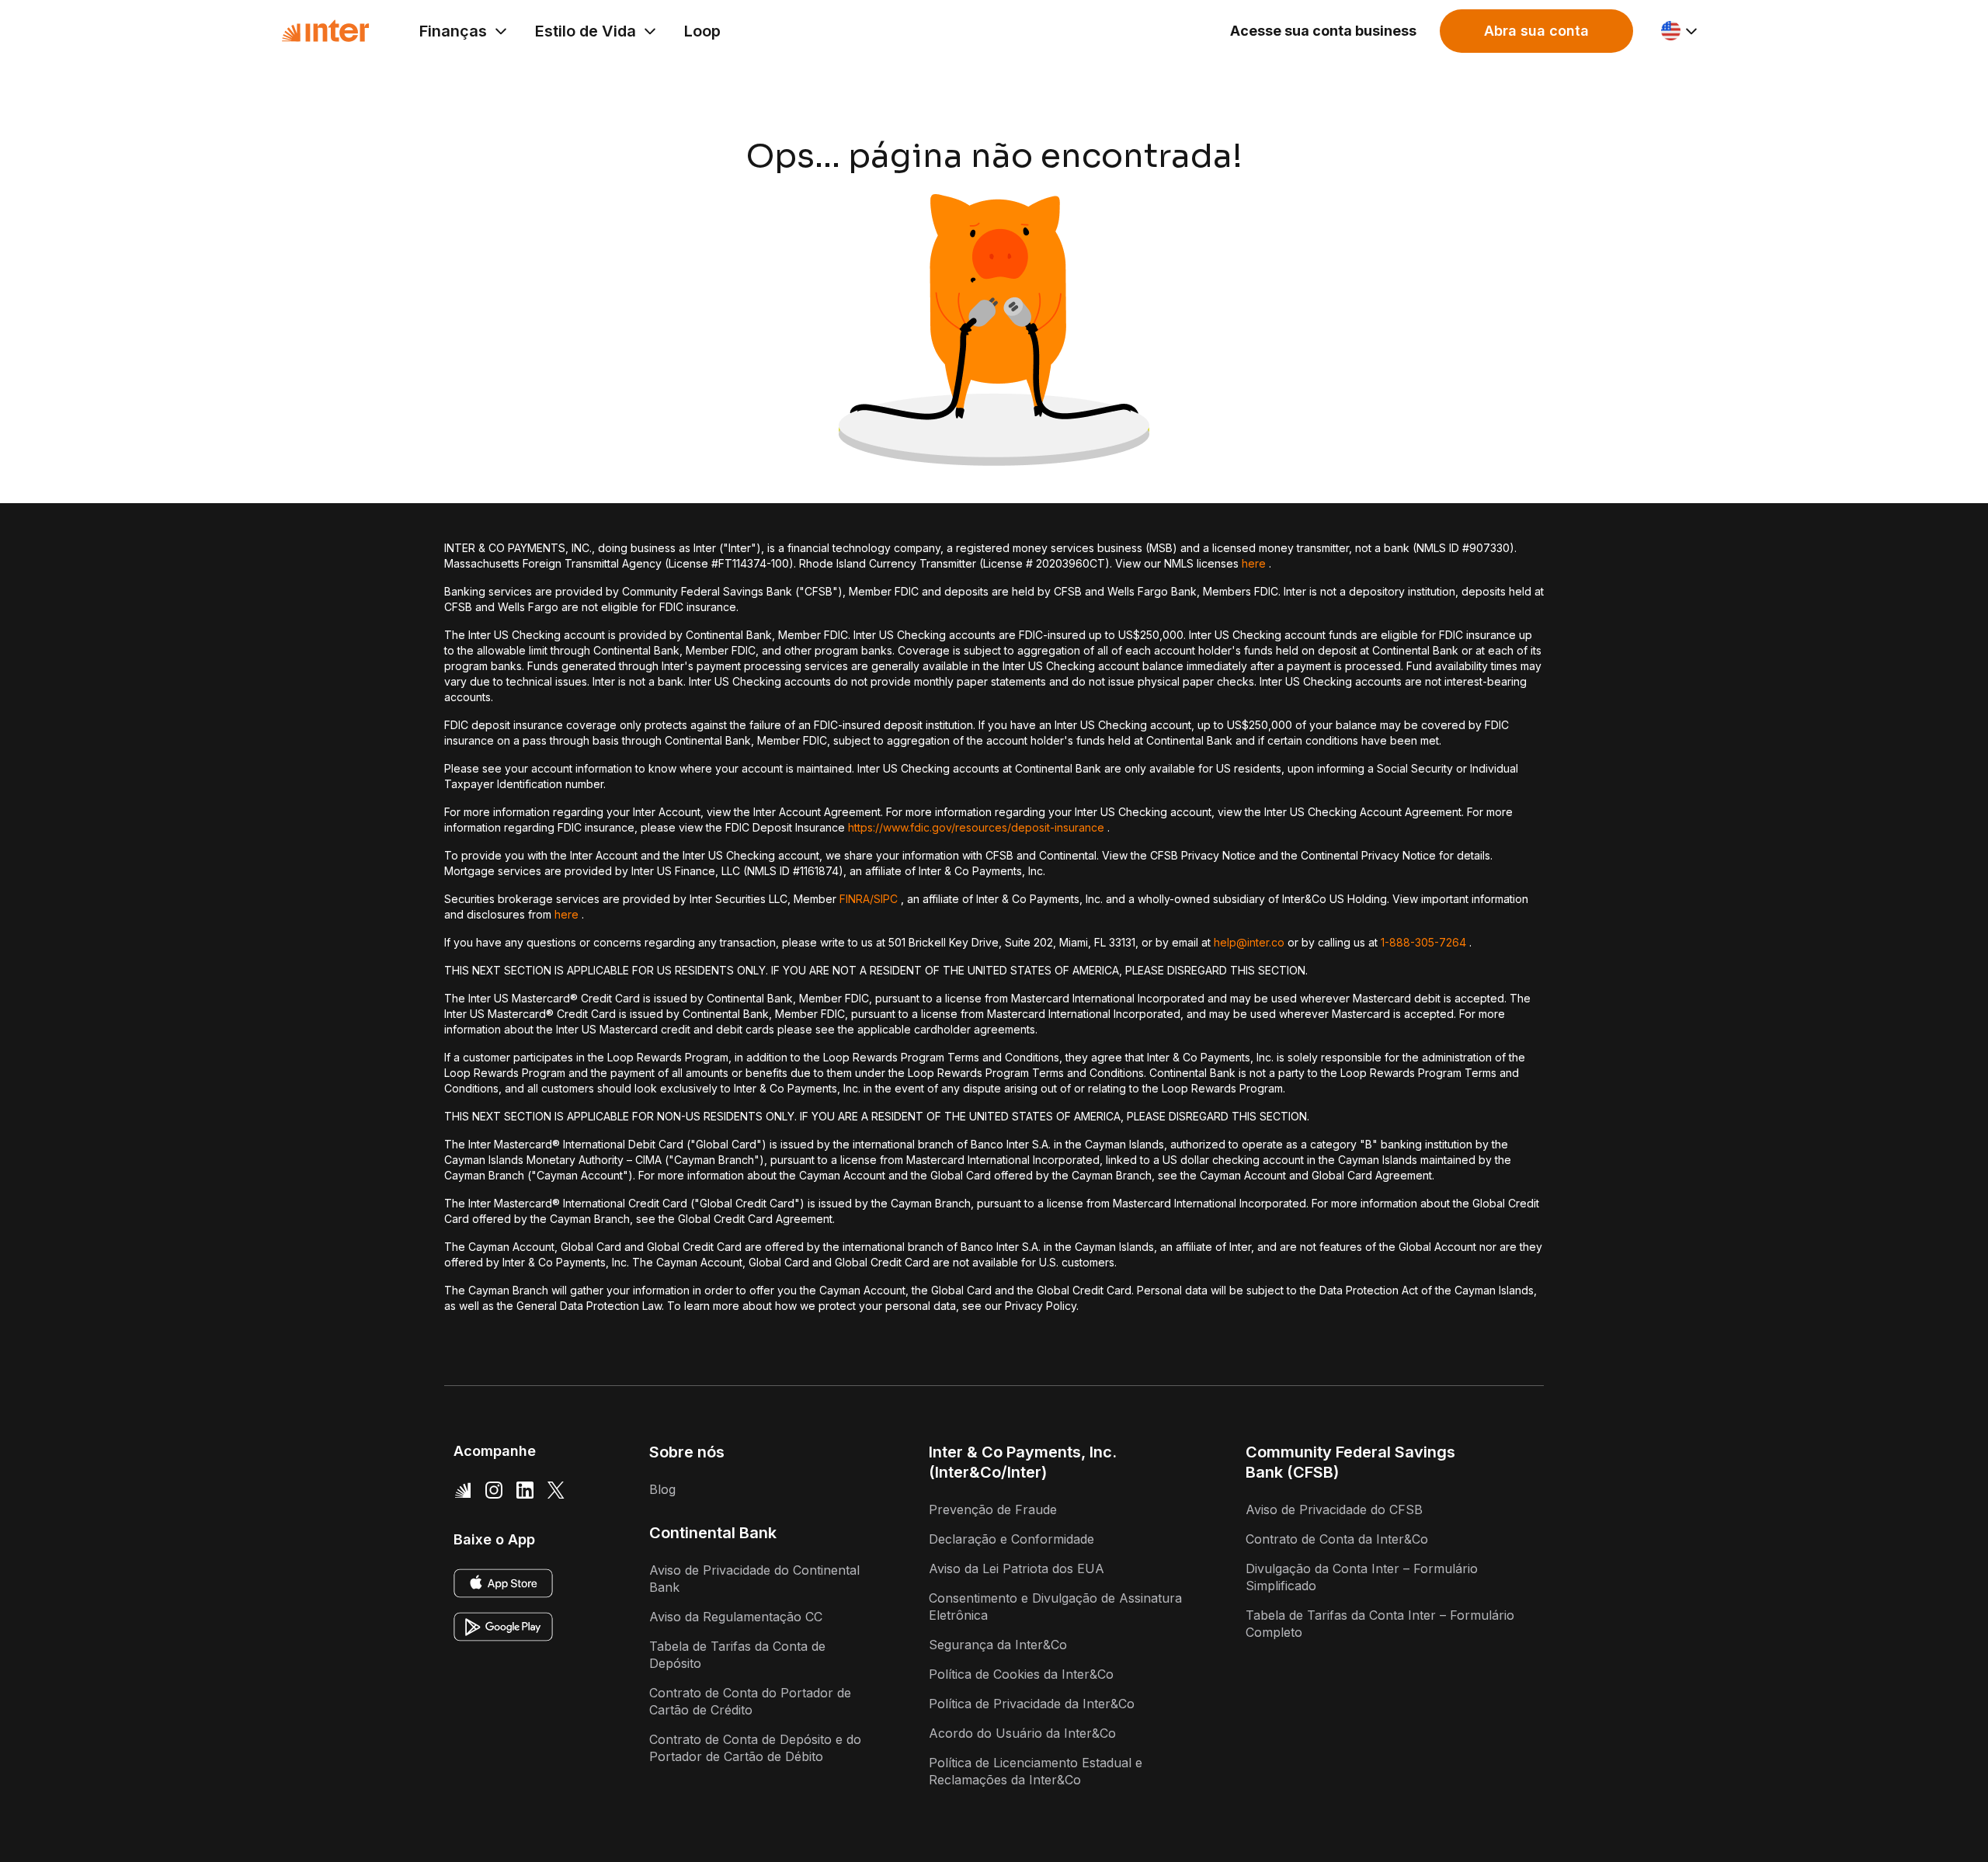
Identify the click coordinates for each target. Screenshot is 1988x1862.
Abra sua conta (1536, 31)
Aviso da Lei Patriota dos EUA (1017, 1568)
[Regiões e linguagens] (1680, 31)
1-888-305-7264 (1423, 942)
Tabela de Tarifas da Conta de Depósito (737, 1655)
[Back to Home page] (325, 31)
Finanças (453, 31)
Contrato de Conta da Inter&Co (1337, 1539)
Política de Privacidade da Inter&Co (1032, 1704)
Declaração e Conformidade (1011, 1539)
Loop (702, 31)
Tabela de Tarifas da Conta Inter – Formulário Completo (1380, 1624)
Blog (662, 1489)
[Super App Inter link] (463, 1489)
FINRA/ (857, 899)
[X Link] (556, 1489)
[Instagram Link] (494, 1489)
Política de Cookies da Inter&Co (1021, 1674)
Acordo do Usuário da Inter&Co (1022, 1733)
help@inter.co (1249, 942)
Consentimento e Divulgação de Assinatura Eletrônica (1055, 1607)
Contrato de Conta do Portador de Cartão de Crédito (750, 1701)
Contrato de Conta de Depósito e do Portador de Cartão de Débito (755, 1748)
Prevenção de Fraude (993, 1509)
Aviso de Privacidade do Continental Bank (754, 1579)
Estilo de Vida (586, 31)
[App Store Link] (503, 1583)
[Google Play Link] (503, 1627)
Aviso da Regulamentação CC (736, 1617)
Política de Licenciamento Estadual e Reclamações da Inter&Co (1036, 1771)
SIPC (886, 899)
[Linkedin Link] (525, 1489)
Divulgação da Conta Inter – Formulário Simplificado (1362, 1577)
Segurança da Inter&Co (998, 1645)
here (1254, 563)
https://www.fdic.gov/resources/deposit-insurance (976, 827)
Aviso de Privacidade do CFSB (1334, 1509)
